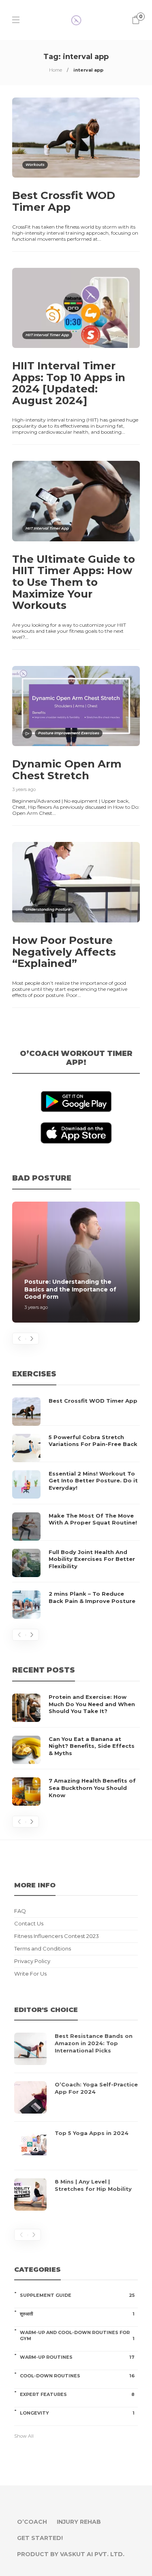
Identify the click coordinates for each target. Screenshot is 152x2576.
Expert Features (77, 2394)
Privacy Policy (32, 1961)
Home (56, 70)
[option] (76, 1262)
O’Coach (32, 2522)
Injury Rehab (79, 2522)
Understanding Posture (48, 909)
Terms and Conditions (43, 1949)
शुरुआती (77, 2314)
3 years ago (24, 789)
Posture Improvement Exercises (69, 733)
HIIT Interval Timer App (47, 335)
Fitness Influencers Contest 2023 (57, 1936)
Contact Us (29, 1924)
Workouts (35, 164)
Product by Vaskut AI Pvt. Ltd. (71, 2554)
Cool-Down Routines (77, 2376)
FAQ (20, 1911)
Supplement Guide (77, 2295)
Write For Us (30, 1974)
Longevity (77, 2413)
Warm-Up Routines (77, 2357)
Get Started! (40, 2538)
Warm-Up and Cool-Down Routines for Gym (77, 2335)
